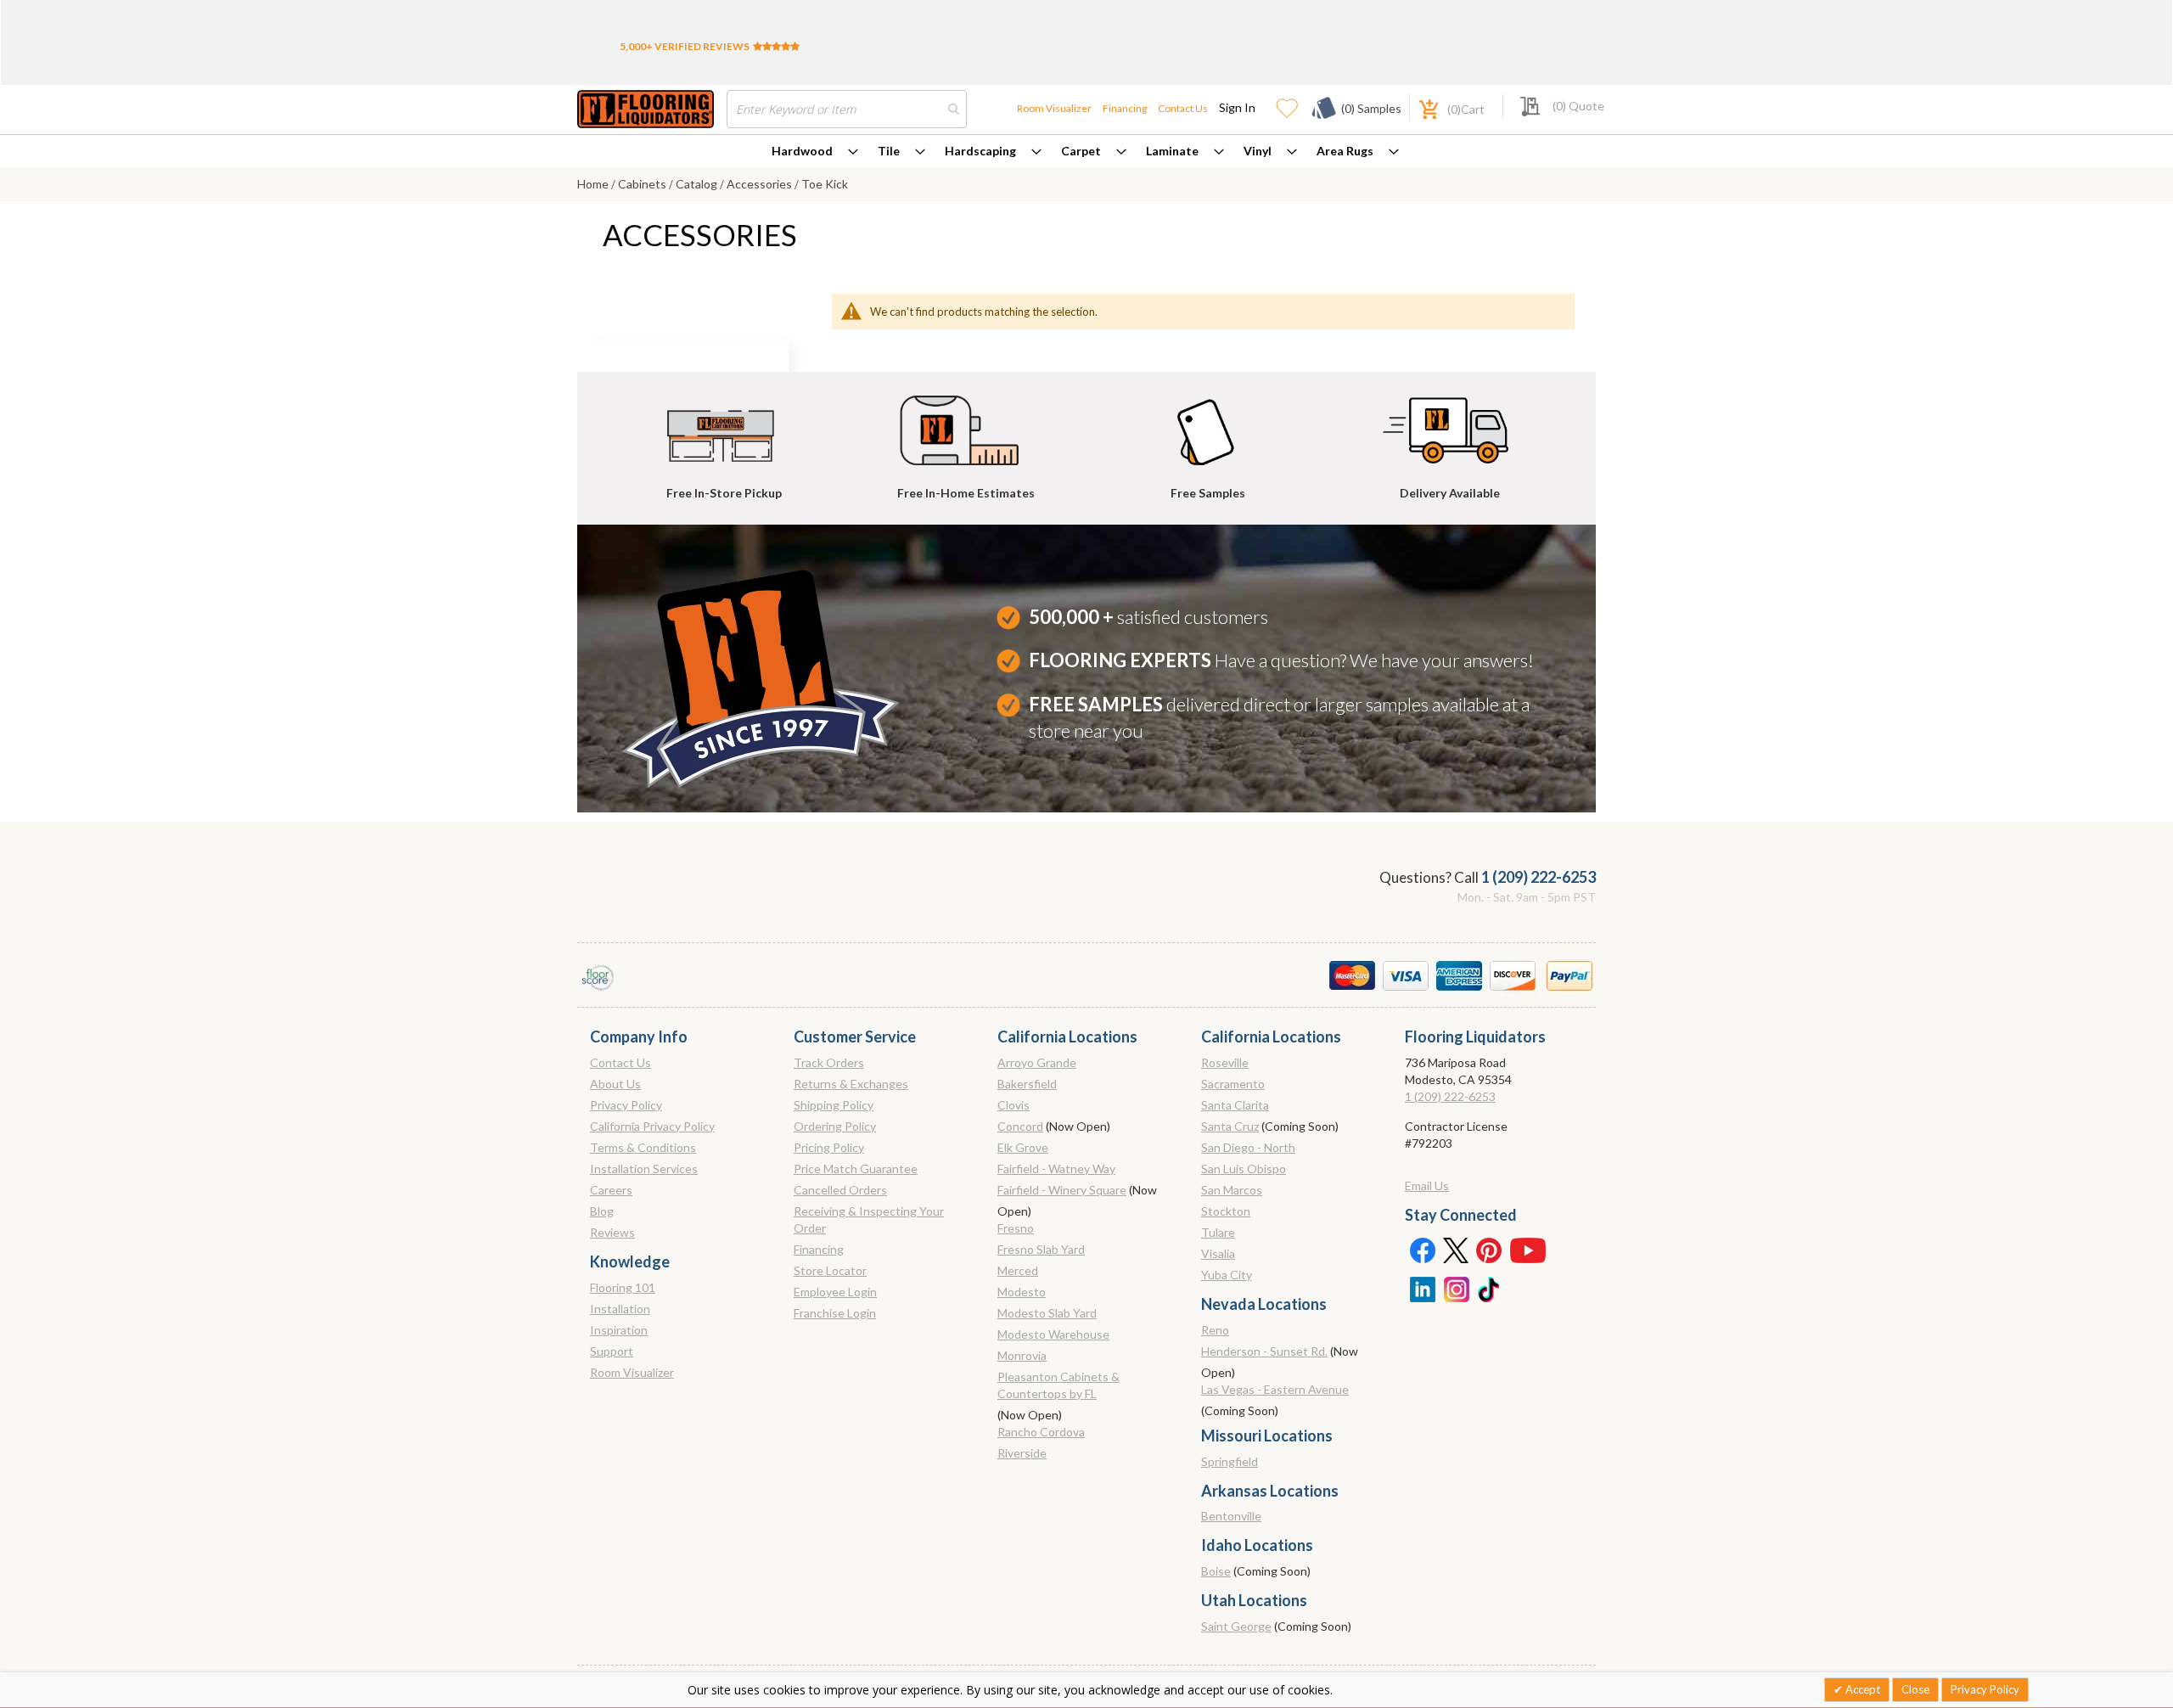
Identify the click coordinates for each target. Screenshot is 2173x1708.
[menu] (1086, 151)
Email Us (1427, 1185)
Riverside (1022, 1453)
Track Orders (829, 1062)
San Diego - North (1248, 1147)
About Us (615, 1084)
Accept (1861, 1689)
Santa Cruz (1230, 1126)
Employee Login (835, 1292)
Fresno (1016, 1228)
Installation (620, 1309)
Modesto (1022, 1292)
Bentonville (1231, 1516)
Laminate (1172, 151)
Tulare (1218, 1232)
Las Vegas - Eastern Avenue (1275, 1389)
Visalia (1218, 1253)
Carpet (1081, 151)
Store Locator (830, 1270)
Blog (602, 1211)
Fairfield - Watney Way (1056, 1169)
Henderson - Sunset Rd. (1264, 1351)
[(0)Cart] (1419, 107)
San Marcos (1232, 1190)
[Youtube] (1528, 1250)
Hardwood (802, 151)
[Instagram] (1456, 1288)
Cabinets (643, 184)
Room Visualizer (1054, 108)
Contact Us (1183, 108)
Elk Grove (1023, 1147)
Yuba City (1227, 1275)
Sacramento (1233, 1084)
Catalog (698, 184)
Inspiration (619, 1330)
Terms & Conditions (643, 1147)
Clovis (1014, 1105)
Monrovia (1022, 1355)
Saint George (1236, 1626)
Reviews (612, 1232)
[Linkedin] (1422, 1288)
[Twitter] (1456, 1250)
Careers (611, 1190)
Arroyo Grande (1037, 1062)
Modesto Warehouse (1053, 1334)
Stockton (1226, 1211)
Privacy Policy (626, 1105)
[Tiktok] (1490, 1288)
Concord (1020, 1126)
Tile (889, 151)
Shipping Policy (834, 1105)
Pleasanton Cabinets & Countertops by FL (1058, 1385)
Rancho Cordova (1041, 1432)
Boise (1216, 1571)
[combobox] (847, 109)
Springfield (1230, 1461)
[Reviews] (776, 46)
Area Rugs (1345, 151)
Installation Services (644, 1169)
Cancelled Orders (840, 1190)
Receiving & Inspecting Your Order (869, 1219)
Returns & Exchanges (851, 1084)
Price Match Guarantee (856, 1169)
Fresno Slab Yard (1041, 1249)
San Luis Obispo (1244, 1169)
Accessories (761, 184)
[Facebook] (1422, 1250)
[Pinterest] (1490, 1250)
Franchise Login (835, 1313)
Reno (1215, 1330)
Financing (1125, 108)
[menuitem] (815, 151)
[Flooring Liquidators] (646, 109)
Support (612, 1351)
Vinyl (1258, 151)
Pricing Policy (829, 1147)
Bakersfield (1027, 1084)
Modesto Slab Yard (1047, 1313)
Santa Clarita (1235, 1105)
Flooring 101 (623, 1287)
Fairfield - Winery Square (1062, 1190)
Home (594, 184)
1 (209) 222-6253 (1539, 877)
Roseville (1225, 1062)
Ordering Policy (835, 1126)
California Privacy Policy (652, 1126)
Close (1915, 1689)
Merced (1018, 1270)
